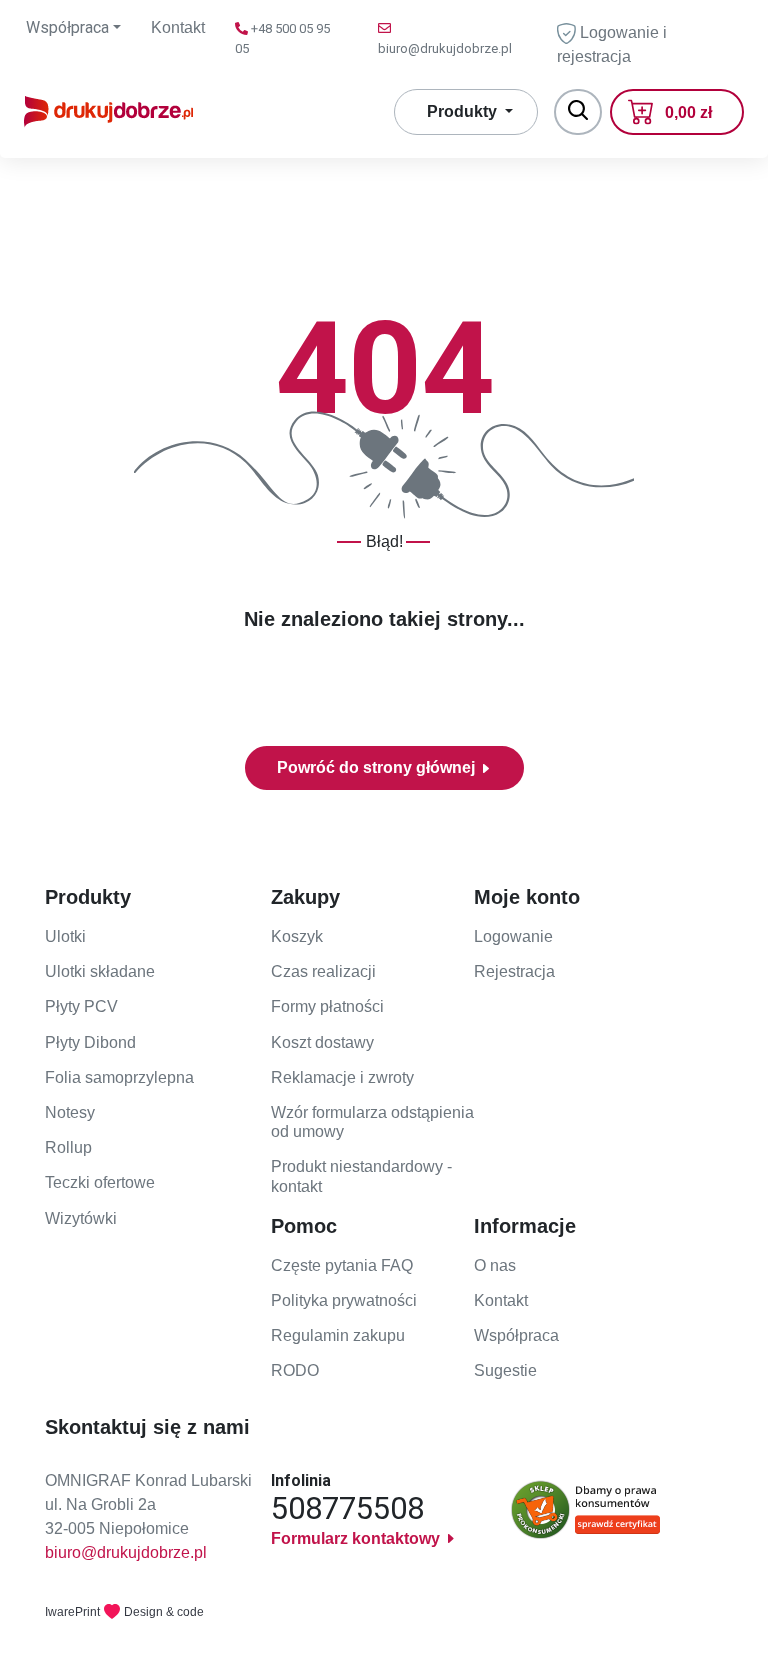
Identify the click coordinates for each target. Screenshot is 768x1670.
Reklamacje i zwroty (342, 1077)
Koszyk (297, 936)
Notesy (70, 1112)
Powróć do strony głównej (378, 767)
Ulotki (65, 936)
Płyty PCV (81, 1006)
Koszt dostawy (322, 1042)
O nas (495, 1265)
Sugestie (505, 1370)
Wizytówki (81, 1218)
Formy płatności (327, 1006)
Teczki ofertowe (100, 1182)
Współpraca (516, 1335)
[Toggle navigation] (578, 112)
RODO (295, 1370)
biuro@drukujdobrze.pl (126, 1552)
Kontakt (178, 27)
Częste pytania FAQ (342, 1265)
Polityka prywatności (344, 1300)
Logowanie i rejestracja (612, 44)
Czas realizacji (323, 971)
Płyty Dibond (90, 1042)
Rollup (68, 1147)
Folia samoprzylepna (119, 1077)
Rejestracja (514, 971)
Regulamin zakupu (338, 1335)
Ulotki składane (100, 971)
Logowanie (513, 936)
